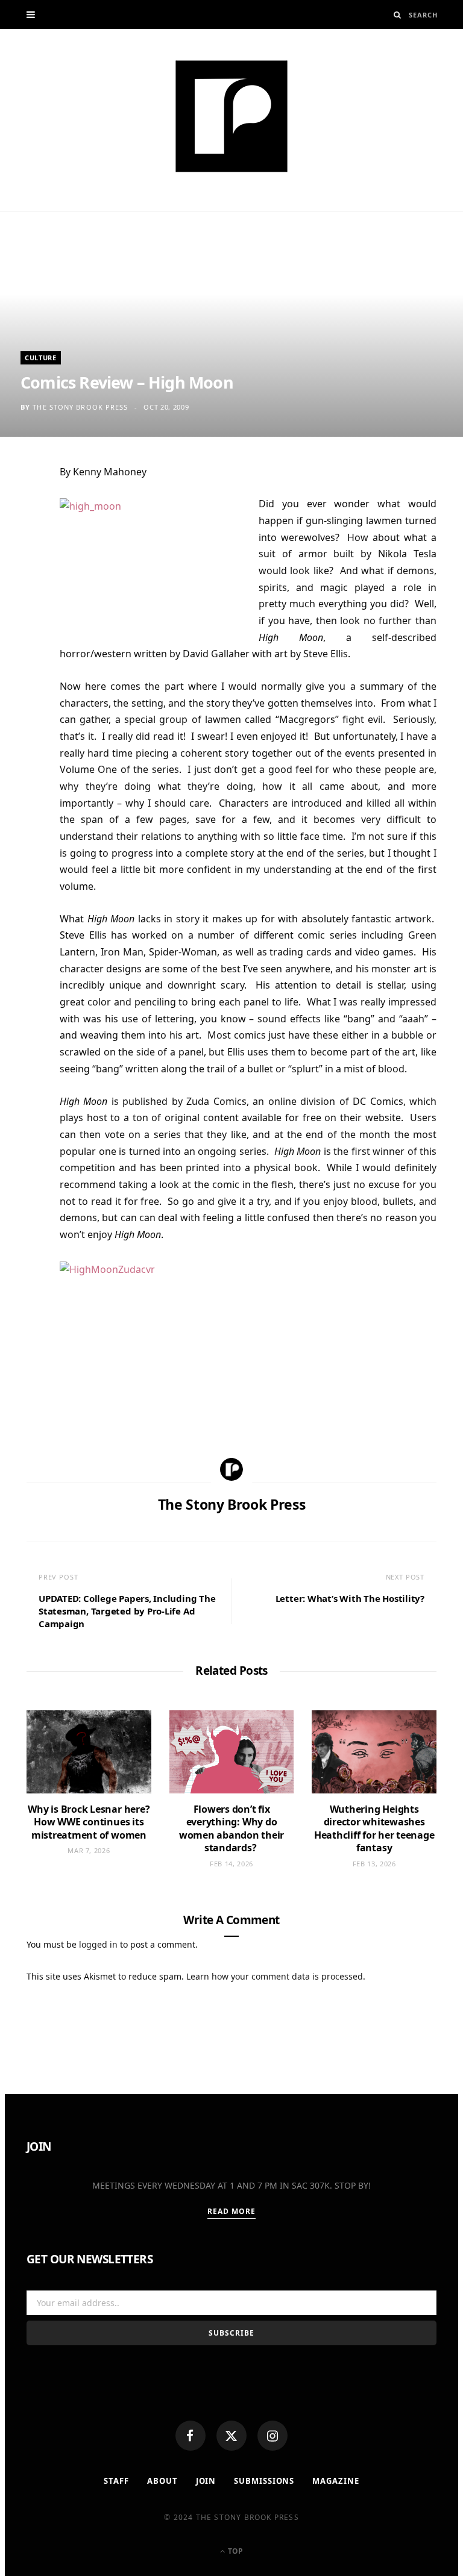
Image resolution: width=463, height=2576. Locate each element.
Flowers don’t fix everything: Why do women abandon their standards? (231, 1829)
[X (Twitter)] (231, 2436)
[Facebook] (191, 2436)
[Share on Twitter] (20, 541)
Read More (232, 2211)
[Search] (398, 15)
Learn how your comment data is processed (275, 1976)
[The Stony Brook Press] (231, 116)
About (162, 2481)
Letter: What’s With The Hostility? (350, 1598)
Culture (41, 358)
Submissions (264, 2481)
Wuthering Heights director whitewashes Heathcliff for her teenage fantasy (374, 1829)
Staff (116, 2481)
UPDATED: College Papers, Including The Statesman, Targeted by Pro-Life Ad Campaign (127, 1611)
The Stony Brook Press (80, 407)
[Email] (20, 600)
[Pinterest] (20, 571)
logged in (98, 1944)
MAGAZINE (335, 2481)
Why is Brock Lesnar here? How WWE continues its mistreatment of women (89, 1822)
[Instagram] (272, 2436)
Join (206, 2481)
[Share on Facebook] (20, 511)
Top (235, 2551)
